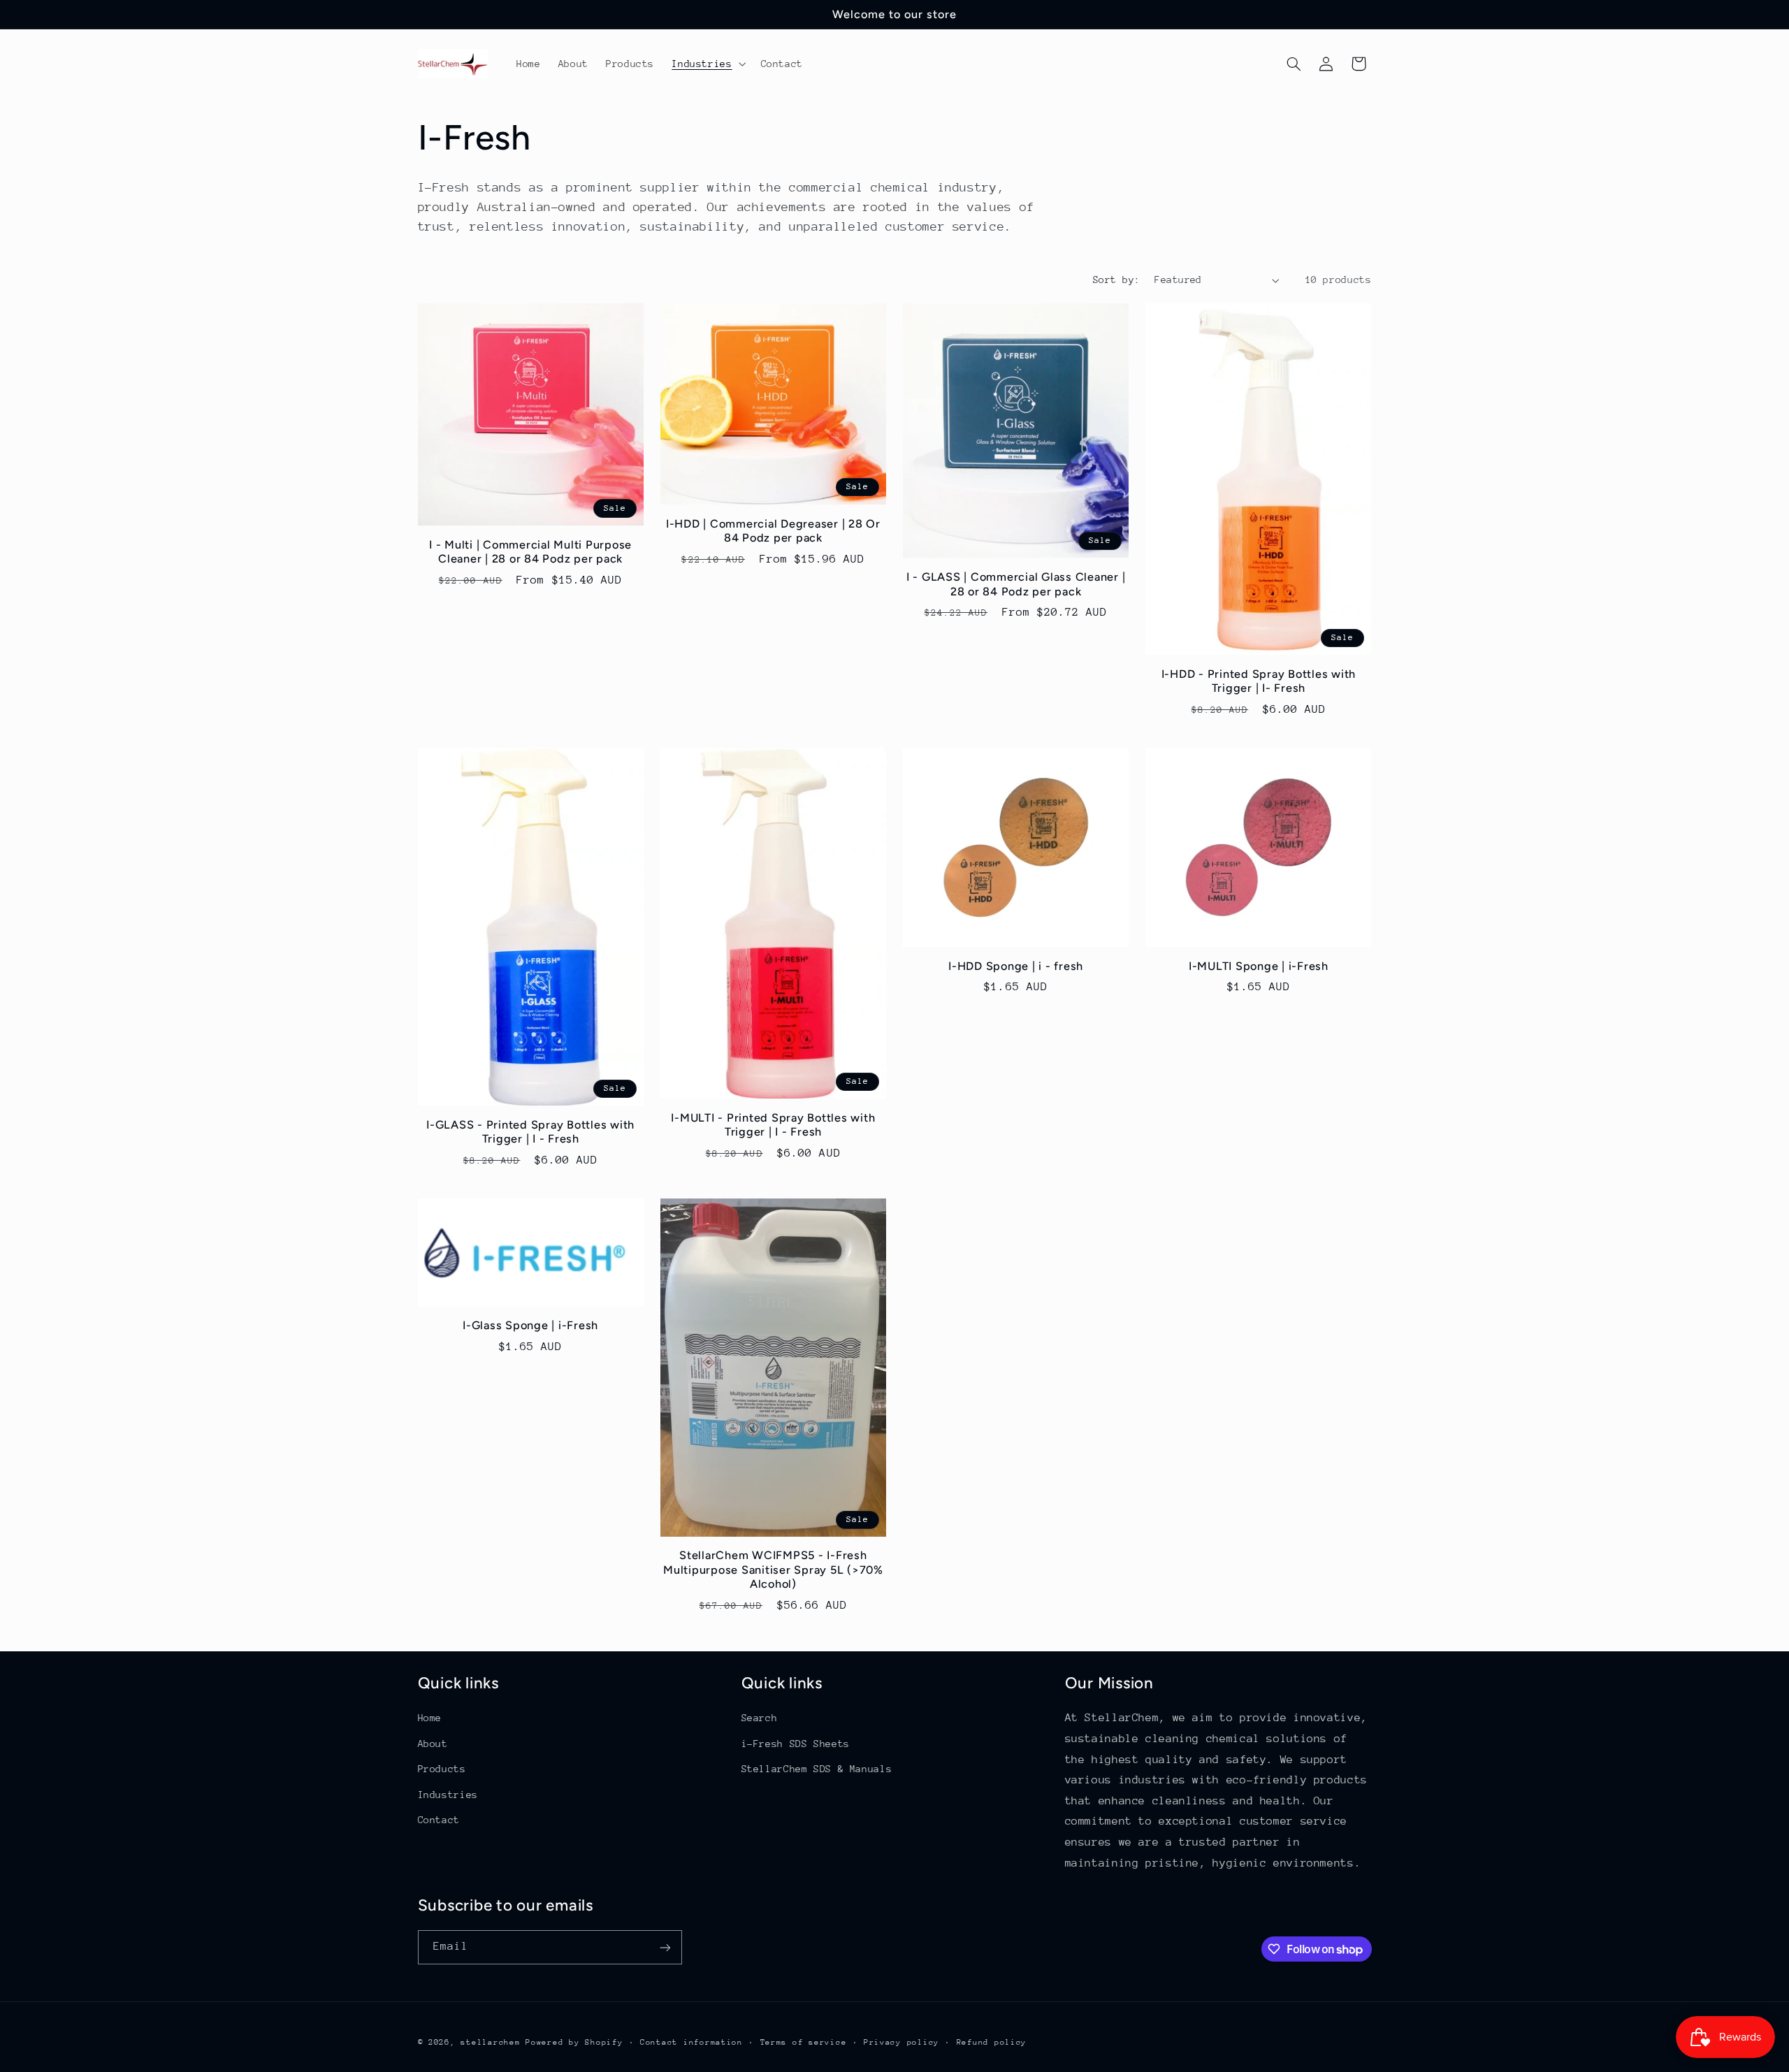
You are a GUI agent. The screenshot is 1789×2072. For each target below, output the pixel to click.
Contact (439, 1820)
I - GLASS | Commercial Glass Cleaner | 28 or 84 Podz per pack (1016, 584)
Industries (448, 1795)
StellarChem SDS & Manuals (817, 1769)
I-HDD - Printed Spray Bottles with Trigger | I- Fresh (1259, 681)
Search (760, 1718)
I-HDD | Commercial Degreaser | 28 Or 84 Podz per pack (773, 531)
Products (442, 1769)
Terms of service (804, 2042)
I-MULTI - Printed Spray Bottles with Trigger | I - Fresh (773, 1125)
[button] (708, 64)
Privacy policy (901, 2042)
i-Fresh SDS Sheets (796, 1744)
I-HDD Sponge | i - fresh (1016, 966)
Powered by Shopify (574, 2042)
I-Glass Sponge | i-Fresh (530, 1325)
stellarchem (490, 2042)
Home (430, 1718)
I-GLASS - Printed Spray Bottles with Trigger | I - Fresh (530, 1132)
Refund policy (992, 2042)
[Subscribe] (665, 1947)
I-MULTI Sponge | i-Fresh (1259, 966)
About (433, 1744)
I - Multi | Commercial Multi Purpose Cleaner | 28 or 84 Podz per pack (530, 552)
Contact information (691, 2042)
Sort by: (1116, 280)
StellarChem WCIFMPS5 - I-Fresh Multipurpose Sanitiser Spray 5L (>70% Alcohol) (773, 1570)
